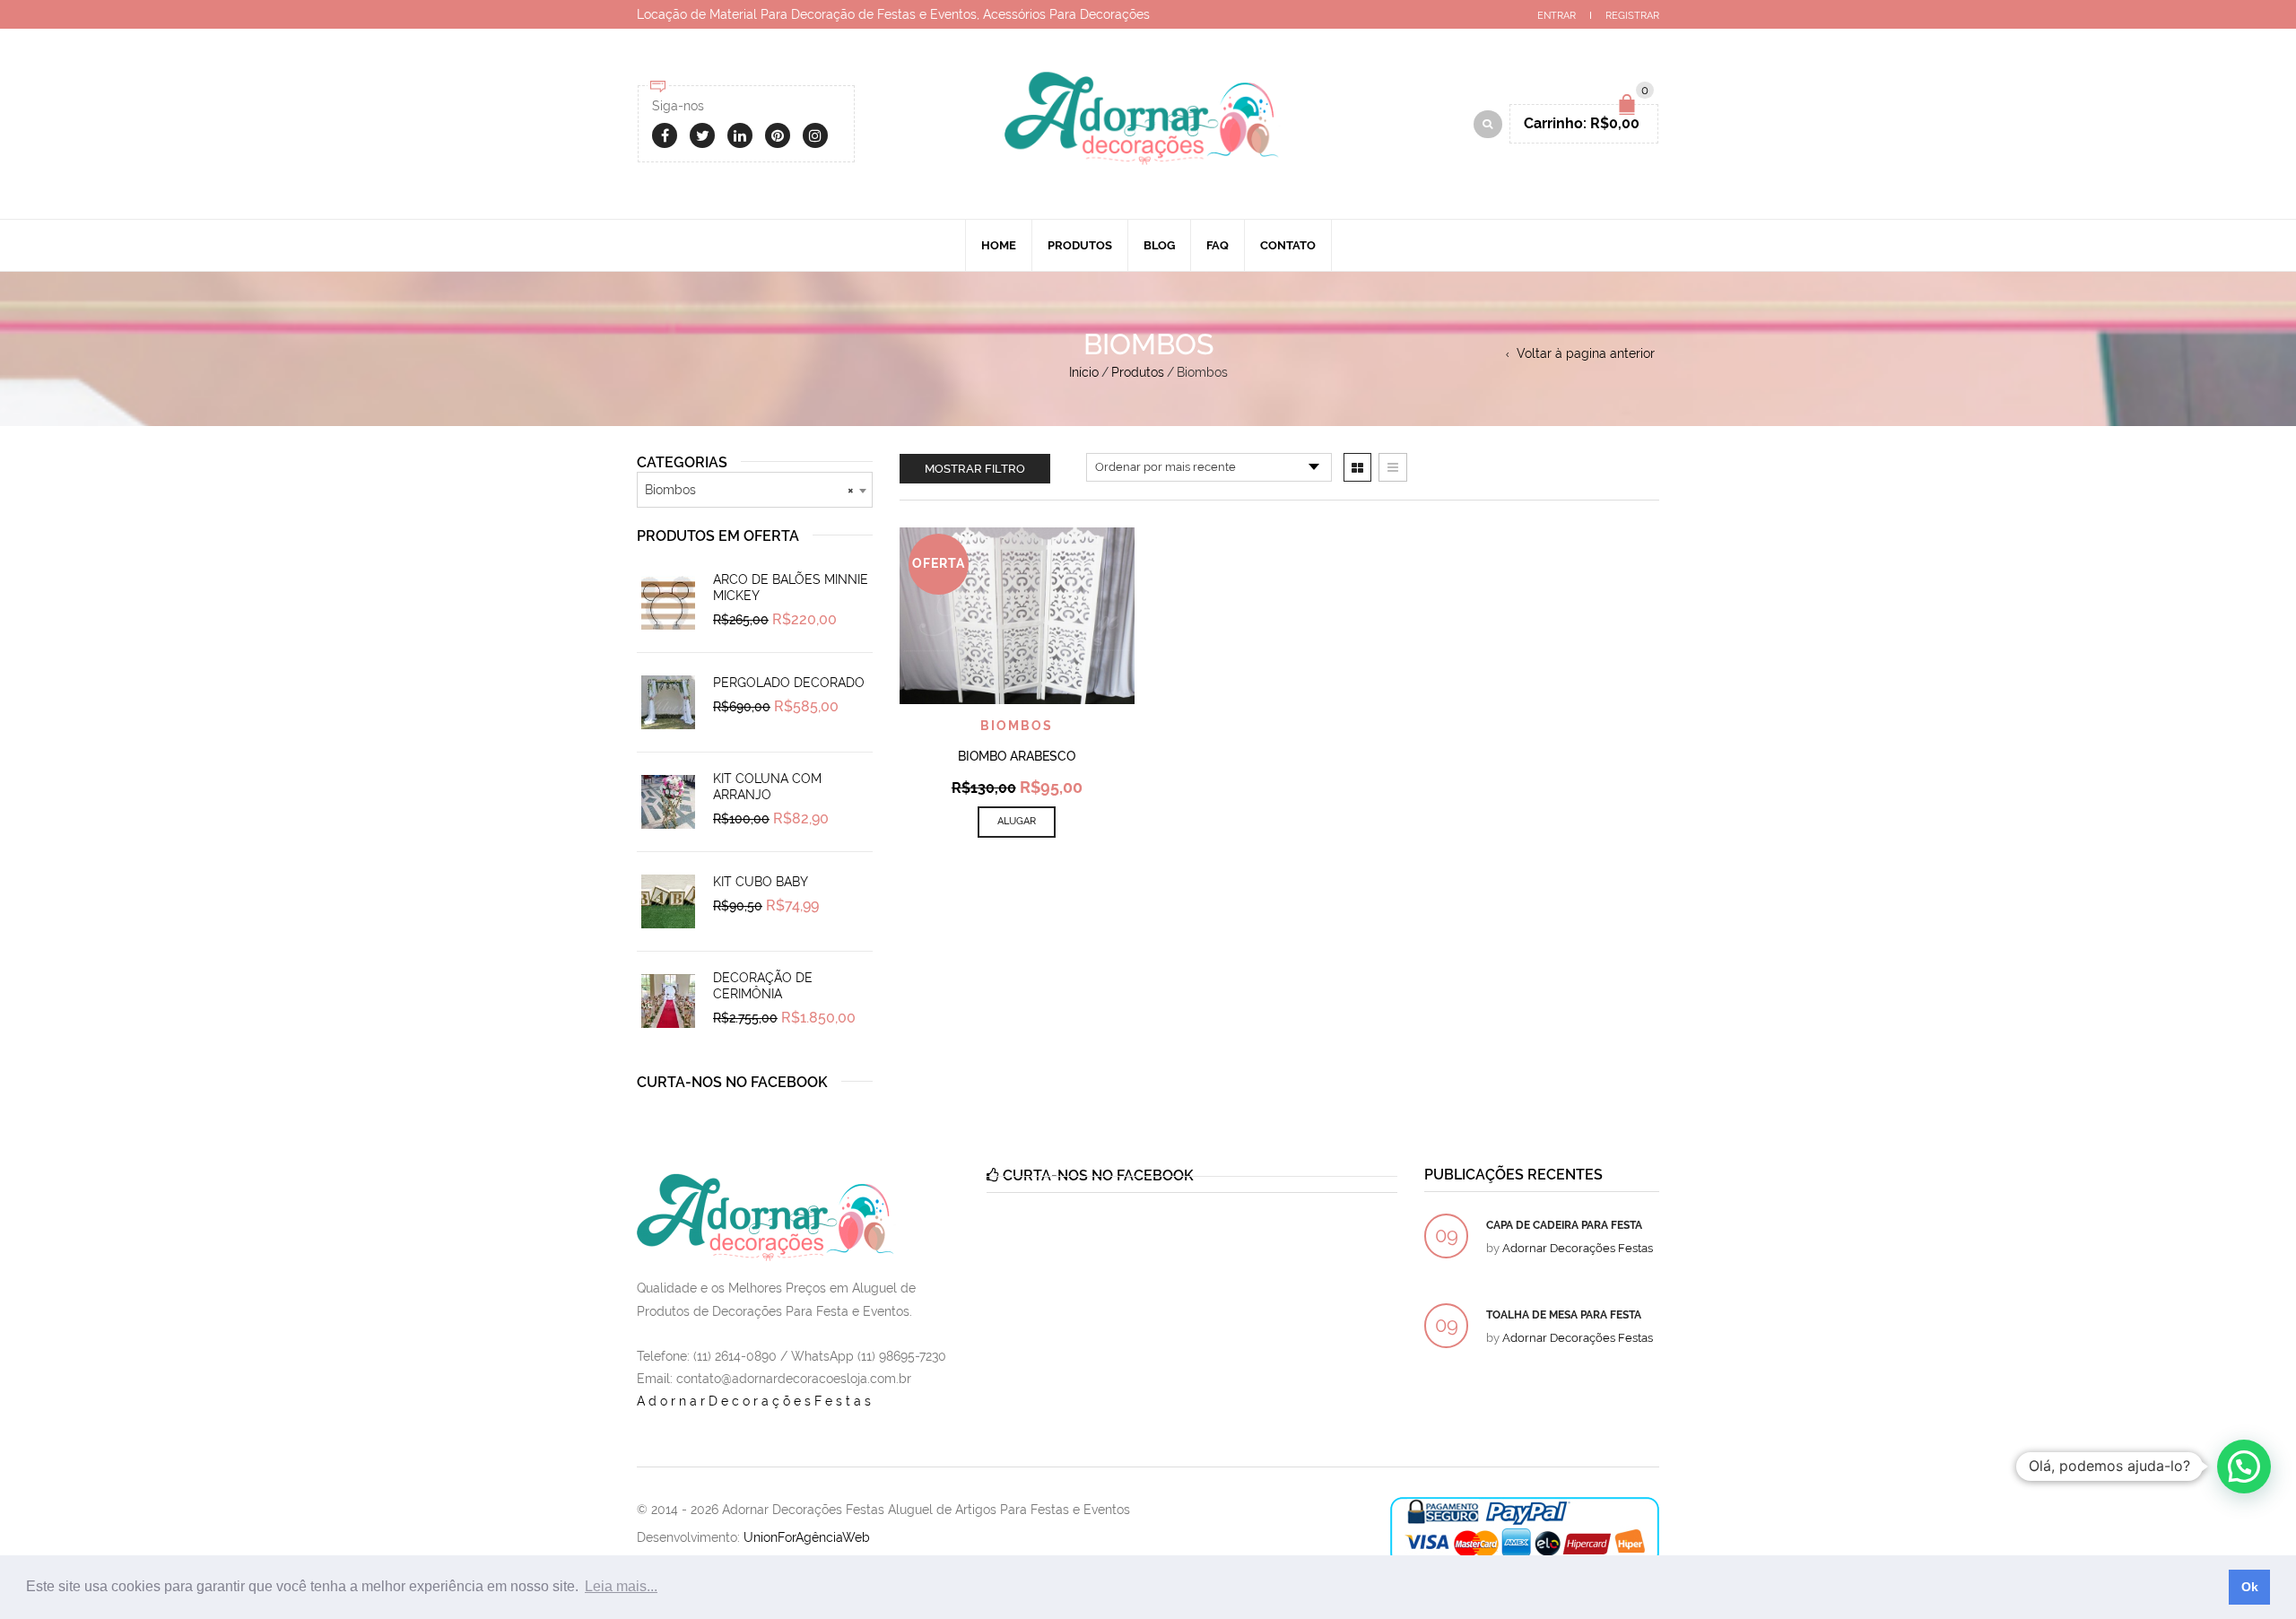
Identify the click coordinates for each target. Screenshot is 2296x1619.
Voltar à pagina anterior (1586, 353)
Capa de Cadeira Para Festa (1564, 1225)
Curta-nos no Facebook (732, 1082)
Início (1084, 372)
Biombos (1017, 726)
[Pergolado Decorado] (668, 702)
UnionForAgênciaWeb (807, 1537)
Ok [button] (2250, 1587)
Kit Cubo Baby (761, 882)
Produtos (1080, 245)
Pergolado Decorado (789, 683)
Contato (1288, 245)
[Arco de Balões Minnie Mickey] (668, 603)
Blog (1159, 245)
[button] (2244, 1467)
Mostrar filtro (975, 469)
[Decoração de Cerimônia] (668, 1001)
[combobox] (755, 490)
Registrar (1632, 16)
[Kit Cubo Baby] (668, 901)
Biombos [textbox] (749, 490)
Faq (1218, 245)
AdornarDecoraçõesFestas (756, 1401)
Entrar (1557, 16)
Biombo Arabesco (1017, 756)
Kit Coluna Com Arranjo (767, 787)
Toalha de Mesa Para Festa (1564, 1315)
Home (999, 245)
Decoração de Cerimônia (763, 986)
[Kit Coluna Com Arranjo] (668, 802)
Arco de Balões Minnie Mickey (791, 588)
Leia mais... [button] (621, 1586)
